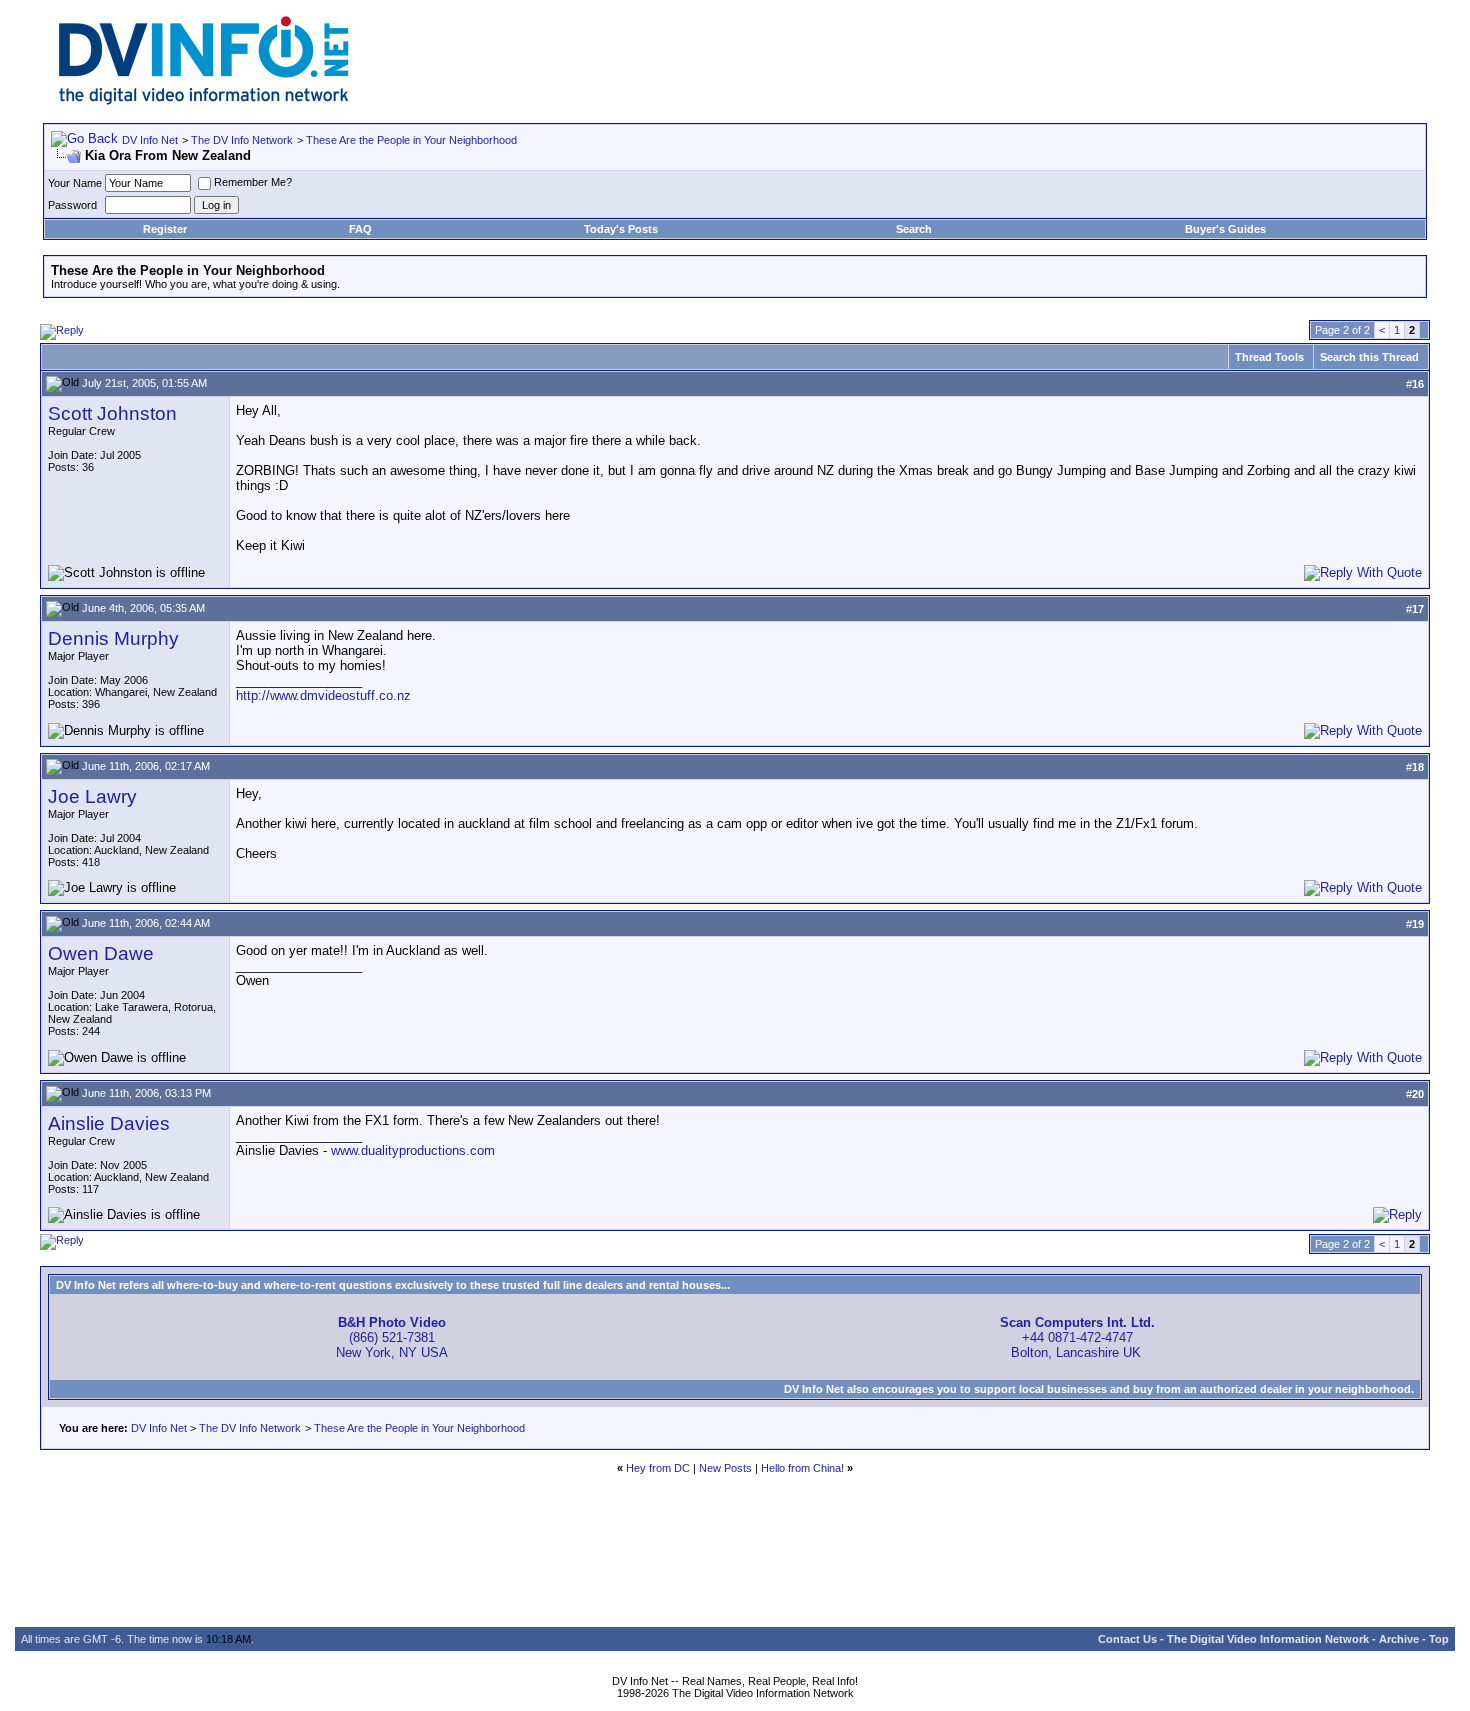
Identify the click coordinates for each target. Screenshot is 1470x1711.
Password (72, 205)
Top (1439, 1639)
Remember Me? (253, 182)
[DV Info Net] (204, 100)
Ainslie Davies (109, 1123)
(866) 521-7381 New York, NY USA (392, 1337)
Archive (1399, 1639)
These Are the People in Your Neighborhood (411, 140)
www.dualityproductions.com (413, 1150)
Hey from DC (658, 1468)
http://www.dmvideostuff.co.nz (323, 695)
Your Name (75, 183)
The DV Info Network (242, 140)
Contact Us (1127, 1639)
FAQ (360, 229)
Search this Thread (1369, 357)
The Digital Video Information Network (1268, 1639)
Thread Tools (1269, 357)
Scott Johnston (112, 413)
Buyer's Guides (1225, 229)
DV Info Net (150, 140)
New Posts (725, 1468)
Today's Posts (621, 229)
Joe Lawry (92, 796)
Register (165, 229)
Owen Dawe (101, 953)
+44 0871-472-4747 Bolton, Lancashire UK (1077, 1337)
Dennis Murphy (113, 638)
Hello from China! (802, 1468)
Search (914, 229)
